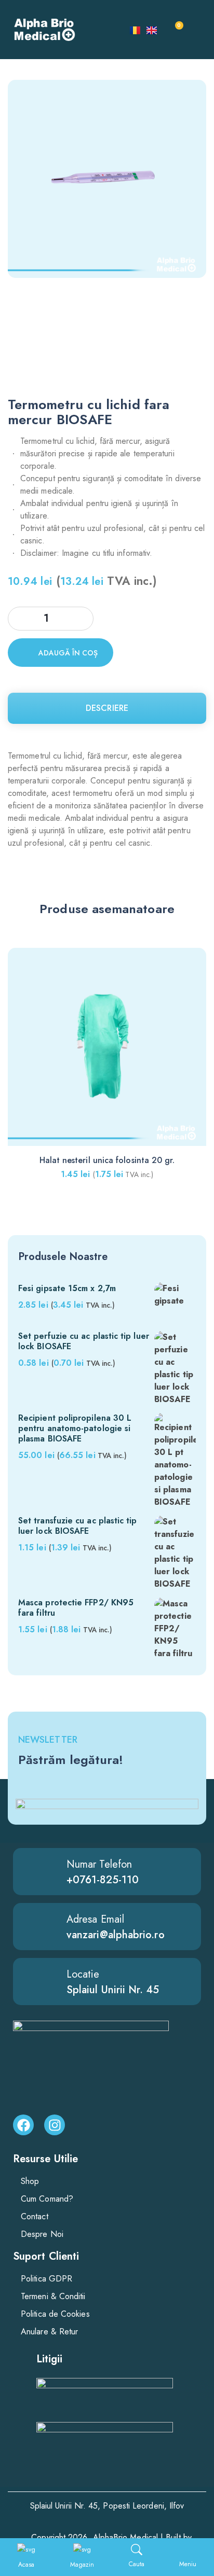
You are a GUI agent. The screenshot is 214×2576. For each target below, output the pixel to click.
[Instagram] (55, 2125)
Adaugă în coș (68, 653)
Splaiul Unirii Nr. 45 (113, 1990)
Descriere (107, 708)
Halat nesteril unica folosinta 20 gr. (107, 1160)
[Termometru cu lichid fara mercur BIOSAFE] (107, 367)
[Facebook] (23, 2125)
